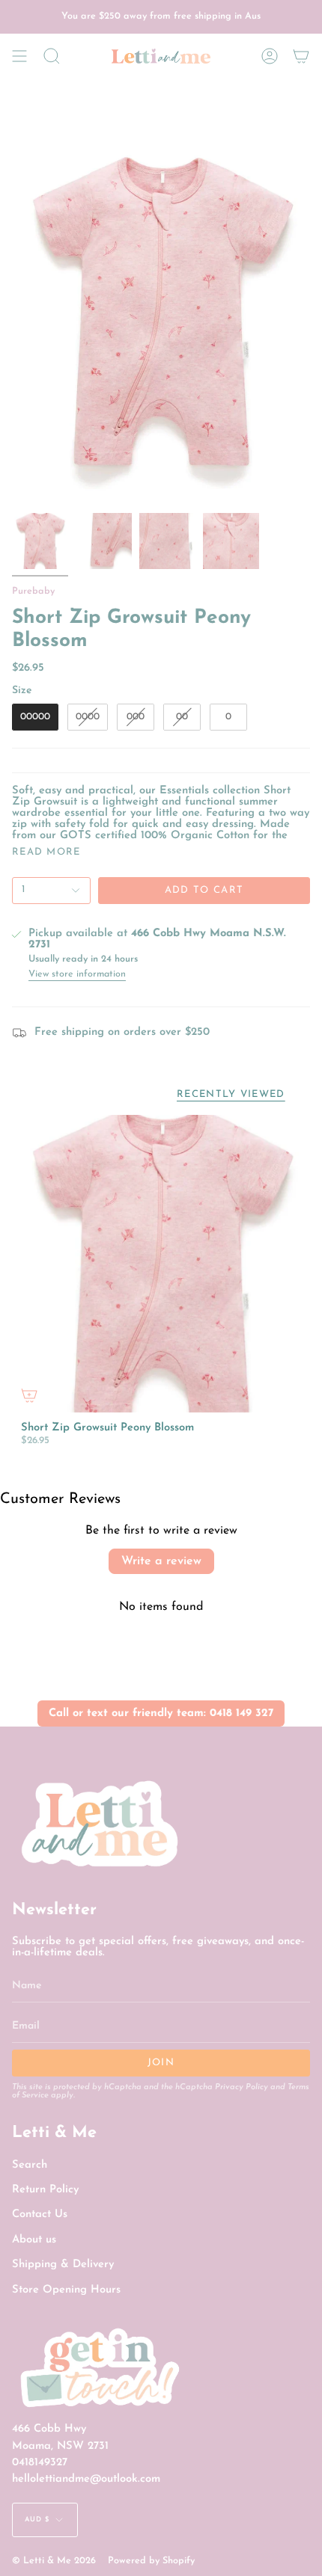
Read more (46, 852)
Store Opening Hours (66, 2290)
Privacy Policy (241, 2087)
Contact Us (40, 2214)
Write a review (161, 1561)
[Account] (270, 56)
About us (34, 2240)
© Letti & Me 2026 (54, 2561)
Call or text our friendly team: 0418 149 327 (161, 1713)
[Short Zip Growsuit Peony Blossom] (161, 1264)
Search (30, 2165)
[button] (52, 56)
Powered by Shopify (151, 2561)
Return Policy (45, 2190)
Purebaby (33, 591)
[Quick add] (29, 1395)
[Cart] (301, 56)
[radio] (35, 717)
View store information (77, 974)
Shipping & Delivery (63, 2265)
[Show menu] (19, 56)
